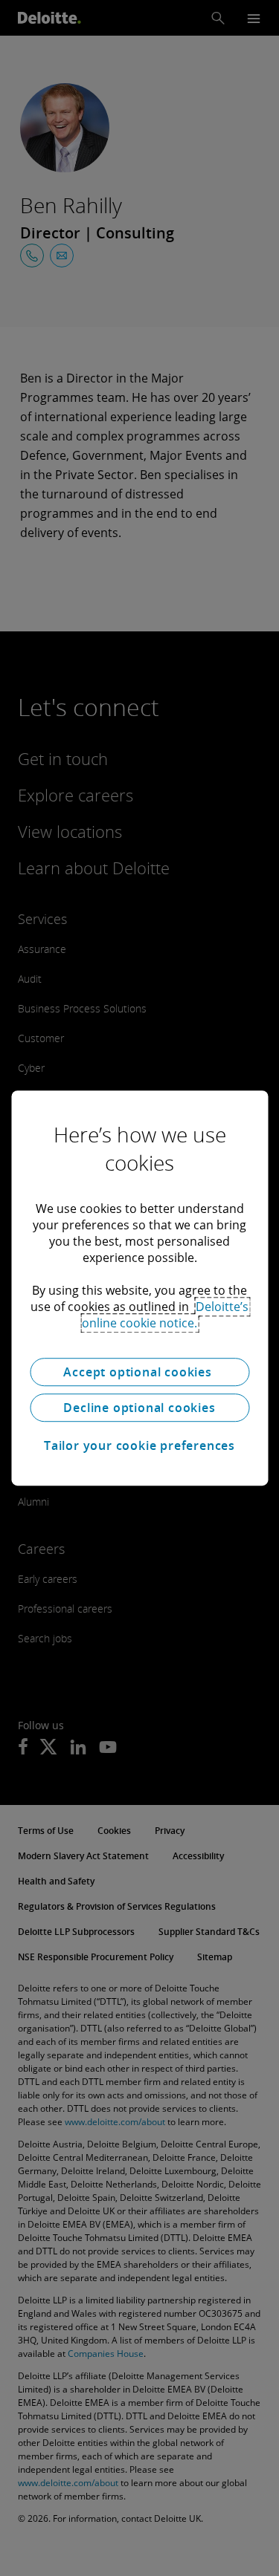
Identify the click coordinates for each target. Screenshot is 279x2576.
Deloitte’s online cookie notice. (165, 1315)
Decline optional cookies (139, 1408)
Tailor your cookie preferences (139, 1445)
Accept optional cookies (139, 1372)
